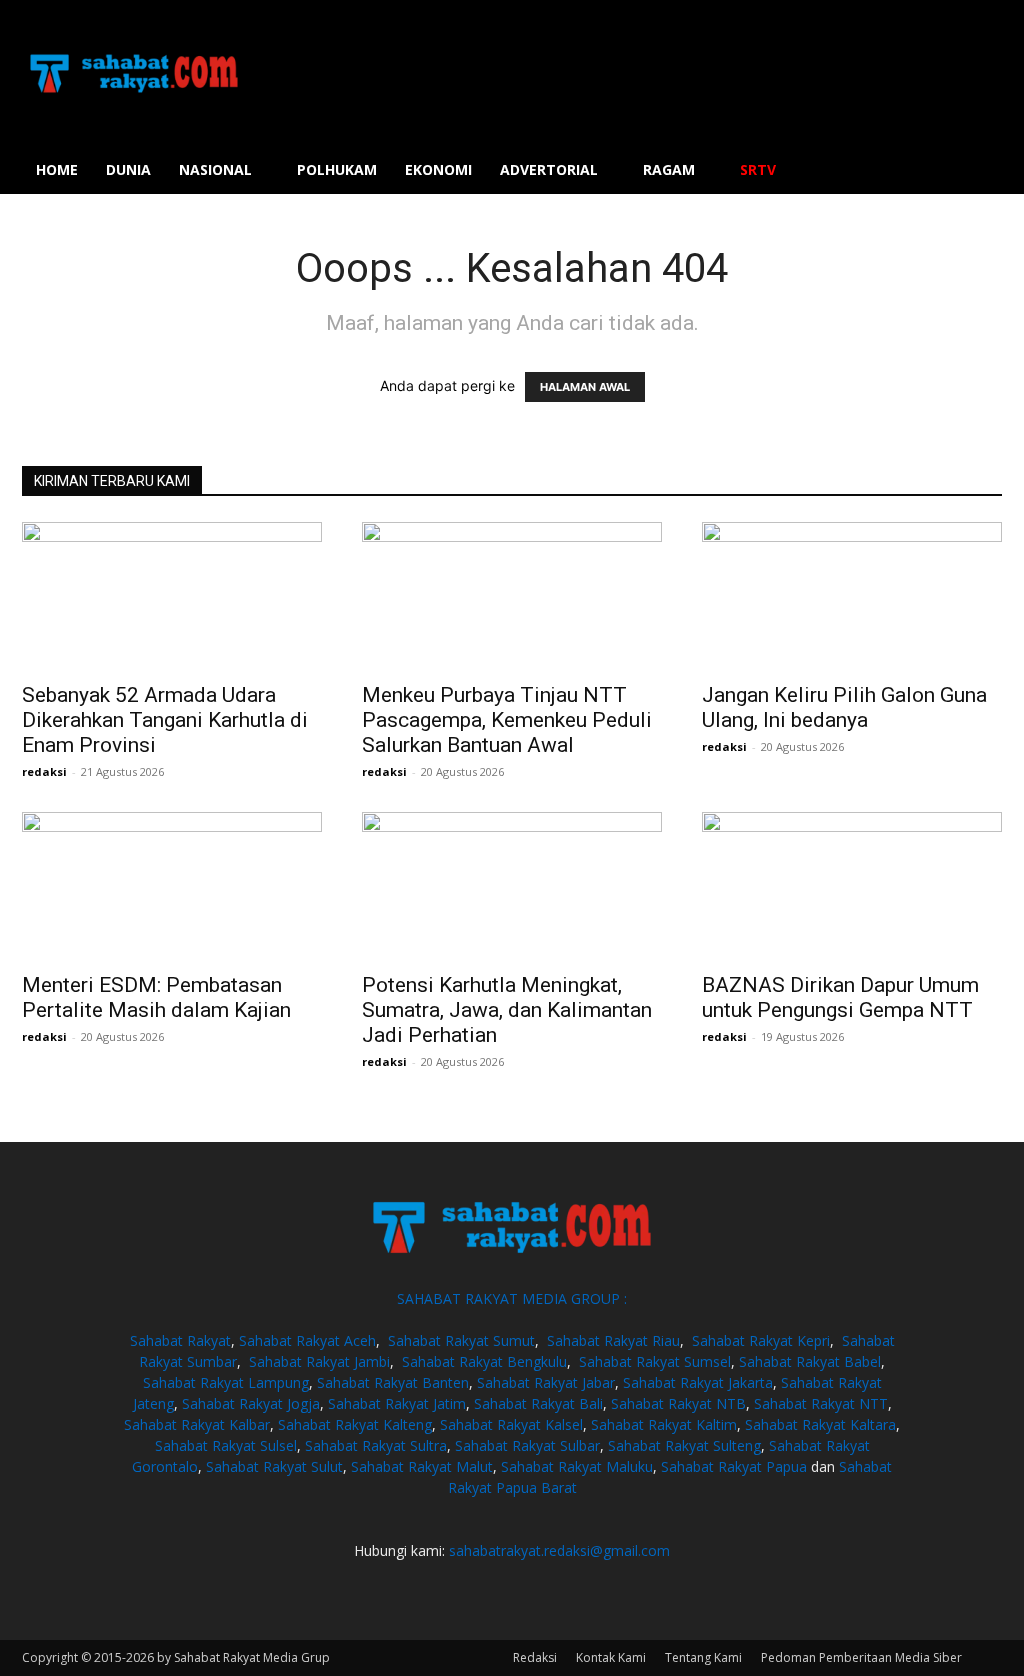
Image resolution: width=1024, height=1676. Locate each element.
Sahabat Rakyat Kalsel (511, 1424)
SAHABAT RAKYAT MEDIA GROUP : (512, 1298)
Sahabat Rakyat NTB (678, 1403)
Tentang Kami (703, 1657)
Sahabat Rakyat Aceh (307, 1340)
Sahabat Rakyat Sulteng (684, 1445)
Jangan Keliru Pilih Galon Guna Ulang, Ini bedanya (844, 707)
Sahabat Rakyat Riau (613, 1340)
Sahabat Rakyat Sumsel (655, 1361)
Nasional (215, 169)
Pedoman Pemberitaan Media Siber (861, 1657)
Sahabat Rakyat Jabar (546, 1382)
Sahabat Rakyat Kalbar (197, 1424)
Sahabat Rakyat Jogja (251, 1403)
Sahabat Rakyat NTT (821, 1403)
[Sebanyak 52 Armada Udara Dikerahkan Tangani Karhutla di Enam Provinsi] (172, 596)
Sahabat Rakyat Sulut (274, 1466)
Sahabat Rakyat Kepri (761, 1340)
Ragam (669, 169)
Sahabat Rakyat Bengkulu (484, 1361)
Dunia (128, 169)
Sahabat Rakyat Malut (422, 1466)
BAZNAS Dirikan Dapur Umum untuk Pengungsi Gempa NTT (840, 997)
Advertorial (549, 169)
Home (57, 169)
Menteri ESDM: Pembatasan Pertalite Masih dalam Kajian (156, 997)
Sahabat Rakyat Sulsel (226, 1445)
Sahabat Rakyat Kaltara (820, 1424)
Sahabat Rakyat (180, 1340)
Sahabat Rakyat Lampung (226, 1382)
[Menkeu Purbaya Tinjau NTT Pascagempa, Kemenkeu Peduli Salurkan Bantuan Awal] (512, 596)
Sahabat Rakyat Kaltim (664, 1424)
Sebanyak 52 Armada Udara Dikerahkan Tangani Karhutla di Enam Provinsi (165, 720)
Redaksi (535, 1657)
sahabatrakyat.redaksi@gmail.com (559, 1550)
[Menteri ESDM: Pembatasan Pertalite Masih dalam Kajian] (172, 886)
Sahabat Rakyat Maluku (577, 1466)
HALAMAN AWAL (585, 387)
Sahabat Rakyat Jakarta (698, 1382)
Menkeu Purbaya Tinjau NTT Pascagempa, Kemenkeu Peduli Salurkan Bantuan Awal (507, 720)
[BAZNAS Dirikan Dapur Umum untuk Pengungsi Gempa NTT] (852, 886)
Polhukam (337, 169)
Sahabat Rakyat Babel (810, 1361)
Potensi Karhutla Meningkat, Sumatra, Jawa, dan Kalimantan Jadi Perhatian (507, 1010)
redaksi (44, 771)
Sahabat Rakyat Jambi (319, 1361)
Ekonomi (438, 169)
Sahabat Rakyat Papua (734, 1466)
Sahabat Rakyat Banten (393, 1382)
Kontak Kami (611, 1657)
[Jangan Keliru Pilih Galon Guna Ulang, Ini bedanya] (852, 596)
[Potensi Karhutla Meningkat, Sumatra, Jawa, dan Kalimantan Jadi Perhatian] (512, 886)
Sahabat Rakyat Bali (538, 1403)
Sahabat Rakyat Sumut (461, 1340)
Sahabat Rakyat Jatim (397, 1403)
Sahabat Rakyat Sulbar (527, 1445)
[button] (978, 171)
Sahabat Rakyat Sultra (376, 1445)
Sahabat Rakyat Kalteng (355, 1424)
